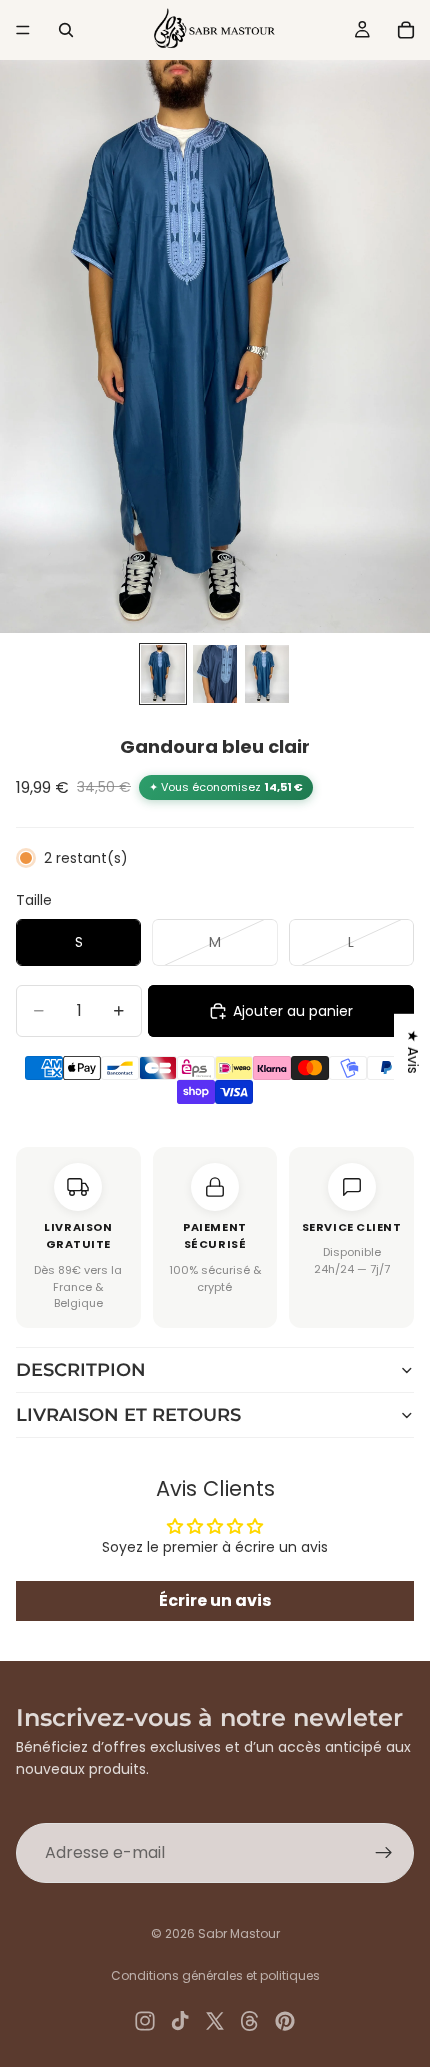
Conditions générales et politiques (215, 1975)
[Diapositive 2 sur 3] (215, 674)
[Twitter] (215, 2021)
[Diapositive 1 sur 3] (163, 674)
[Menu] (23, 30)
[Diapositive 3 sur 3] (267, 674)
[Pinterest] (285, 2021)
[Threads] (250, 2021)
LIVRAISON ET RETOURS (128, 1415)
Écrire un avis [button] (215, 1600)
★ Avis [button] (413, 1051)
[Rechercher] (66, 30)
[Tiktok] (180, 2021)
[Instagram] (145, 2021)
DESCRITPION (81, 1370)
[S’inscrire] (384, 1853)
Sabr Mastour (239, 1933)
